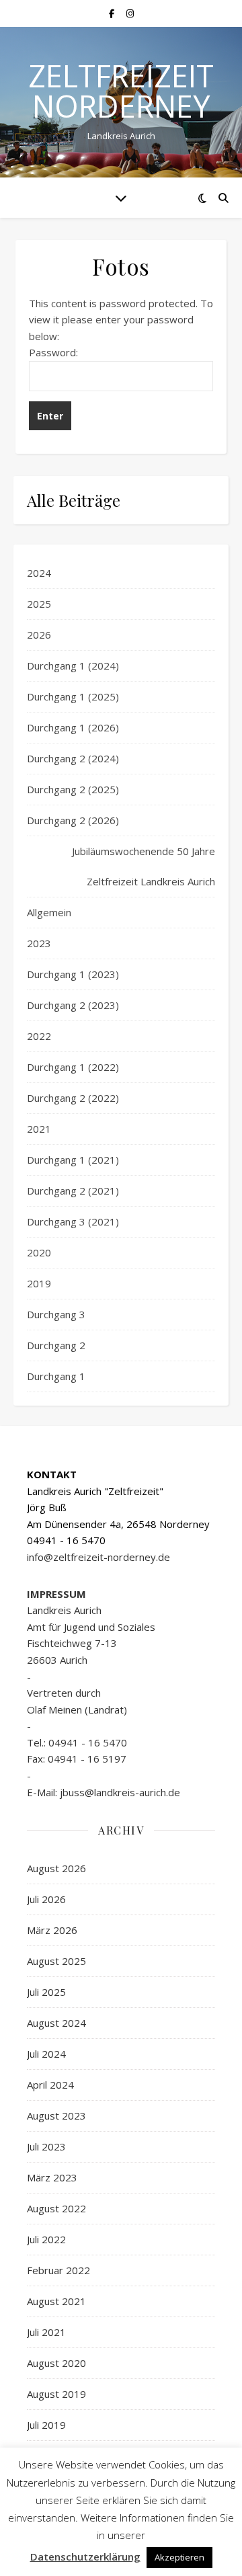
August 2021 (56, 2301)
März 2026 (52, 1930)
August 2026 (56, 1868)
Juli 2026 (46, 1899)
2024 (39, 573)
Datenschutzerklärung (85, 2557)
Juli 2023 (46, 2146)
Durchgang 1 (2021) (73, 1160)
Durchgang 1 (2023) (73, 974)
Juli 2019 (46, 2425)
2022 (39, 1036)
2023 (39, 943)
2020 (39, 1252)
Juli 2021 (46, 2332)
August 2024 (56, 2023)
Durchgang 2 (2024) (73, 758)
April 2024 (50, 2085)
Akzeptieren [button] (179, 2557)
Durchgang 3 (56, 1314)
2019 (39, 1283)
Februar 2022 (58, 2270)
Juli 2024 (46, 2054)
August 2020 (56, 2363)
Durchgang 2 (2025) (73, 789)
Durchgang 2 (56, 1345)
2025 (39, 604)
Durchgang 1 (56, 1376)
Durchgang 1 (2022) (73, 1067)
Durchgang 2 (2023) (73, 1005)
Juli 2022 (46, 2239)
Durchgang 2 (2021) (73, 1191)
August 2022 (56, 2208)
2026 (39, 635)
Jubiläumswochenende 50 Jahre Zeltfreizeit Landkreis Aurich (144, 866)
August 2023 (56, 2116)
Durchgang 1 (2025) (73, 696)
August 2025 (56, 1961)
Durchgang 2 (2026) (73, 820)
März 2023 (52, 2177)
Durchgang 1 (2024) (73, 666)
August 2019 (56, 2394)
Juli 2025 (46, 1992)
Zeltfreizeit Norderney (121, 91)
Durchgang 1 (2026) (73, 727)
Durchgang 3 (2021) (73, 1221)
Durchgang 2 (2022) (73, 1098)
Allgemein (49, 912)
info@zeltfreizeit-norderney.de (98, 1557)
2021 (39, 1129)
